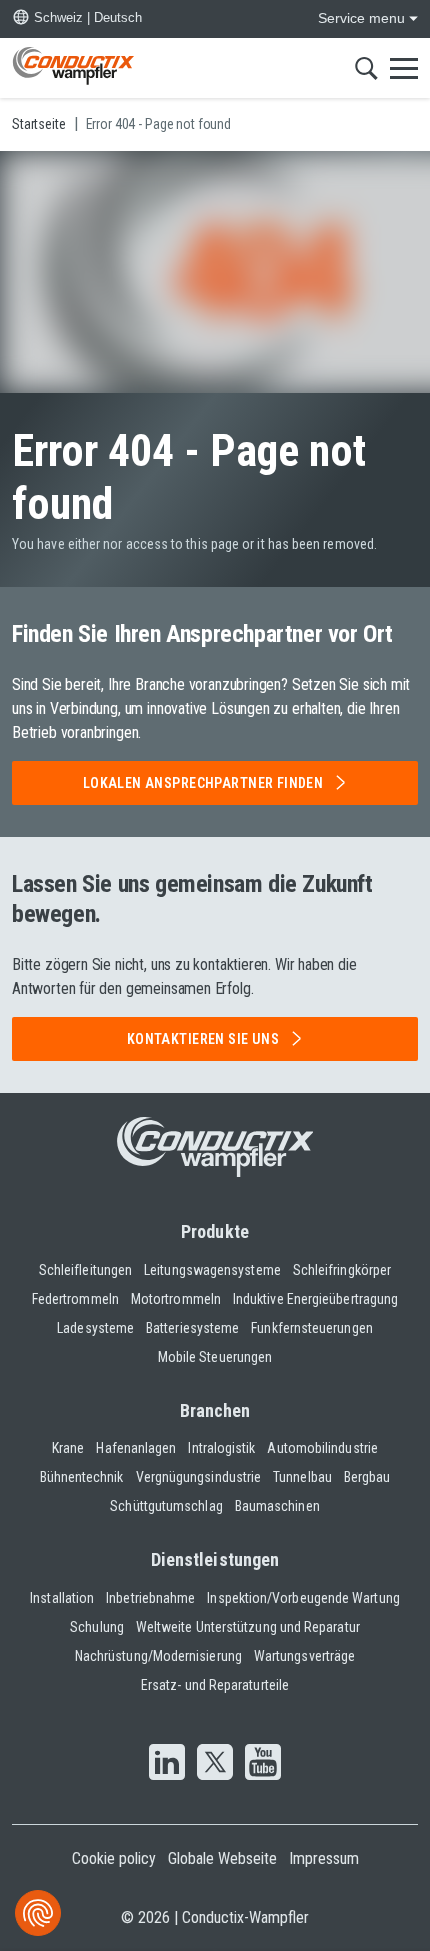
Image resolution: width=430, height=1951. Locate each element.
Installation (62, 1598)
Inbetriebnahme (150, 1598)
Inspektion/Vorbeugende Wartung (303, 1598)
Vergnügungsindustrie (199, 1477)
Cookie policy (114, 1858)
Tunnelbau (302, 1477)
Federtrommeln (75, 1299)
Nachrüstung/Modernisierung (158, 1656)
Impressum (324, 1858)
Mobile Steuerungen (215, 1357)
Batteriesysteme (192, 1328)
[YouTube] (263, 1764)
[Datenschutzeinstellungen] (38, 1913)
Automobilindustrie (322, 1448)
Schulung (97, 1627)
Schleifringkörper (342, 1270)
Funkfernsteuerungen (312, 1328)
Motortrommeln (176, 1299)
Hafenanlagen (136, 1448)
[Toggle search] (366, 68)
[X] (215, 1764)
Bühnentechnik (82, 1477)
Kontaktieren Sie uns (203, 1039)
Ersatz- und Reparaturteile (215, 1685)
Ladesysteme (95, 1328)
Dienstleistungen (215, 1559)
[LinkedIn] (167, 1764)
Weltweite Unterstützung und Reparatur (248, 1627)
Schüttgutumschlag (166, 1506)
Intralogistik (221, 1448)
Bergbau (367, 1477)
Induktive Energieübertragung (315, 1299)
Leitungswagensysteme (212, 1270)
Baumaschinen (277, 1506)
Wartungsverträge (304, 1656)
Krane (68, 1448)
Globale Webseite (222, 1858)
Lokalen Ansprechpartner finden (203, 783)
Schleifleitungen (85, 1270)
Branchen (215, 1410)
